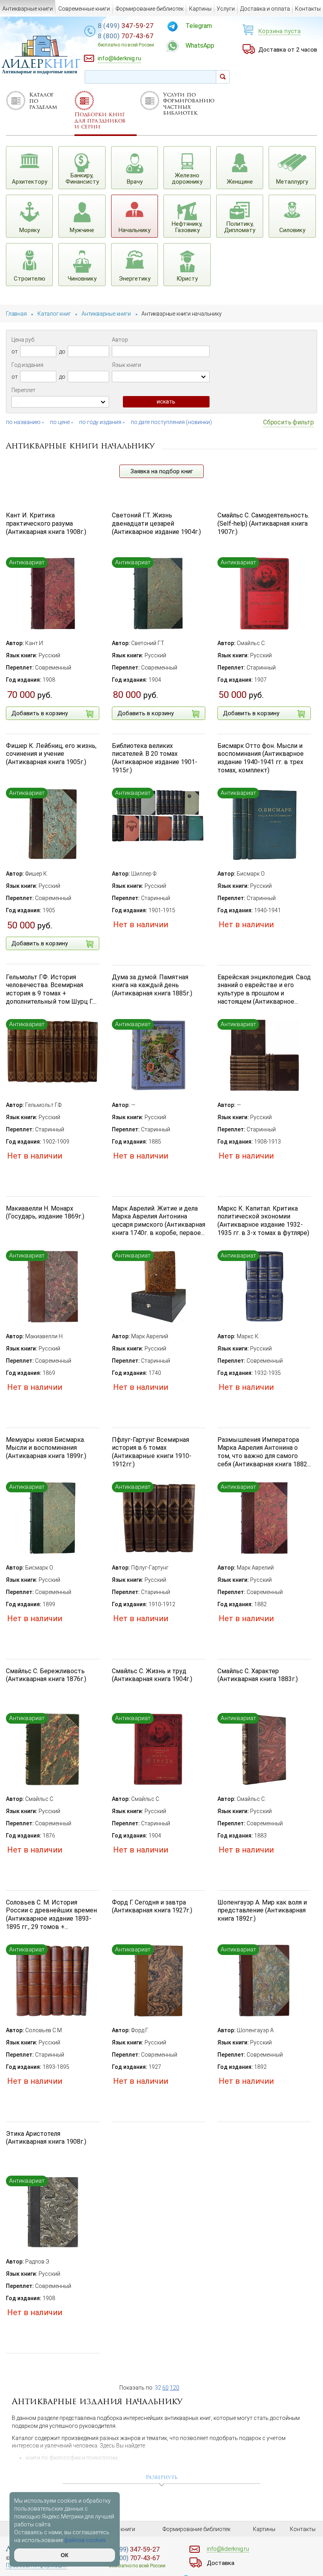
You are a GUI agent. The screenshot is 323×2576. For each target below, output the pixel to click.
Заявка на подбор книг (162, 471)
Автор (120, 340)
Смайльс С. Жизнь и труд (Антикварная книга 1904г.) (152, 1675)
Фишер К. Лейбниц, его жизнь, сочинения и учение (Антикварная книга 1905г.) (51, 754)
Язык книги (126, 365)
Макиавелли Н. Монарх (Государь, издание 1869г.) (45, 1213)
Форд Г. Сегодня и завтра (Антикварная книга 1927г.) (152, 1906)
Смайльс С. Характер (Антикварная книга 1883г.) (258, 1675)
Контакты (308, 9)
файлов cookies (85, 2540)
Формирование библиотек (150, 9)
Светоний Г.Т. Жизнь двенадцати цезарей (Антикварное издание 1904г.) (156, 524)
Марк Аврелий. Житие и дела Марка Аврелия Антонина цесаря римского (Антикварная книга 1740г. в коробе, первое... (159, 1221)
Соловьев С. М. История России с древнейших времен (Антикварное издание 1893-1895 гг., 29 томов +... (51, 1915)
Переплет (23, 390)
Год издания (27, 365)
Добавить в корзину (40, 713)
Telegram (199, 26)
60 (165, 2388)
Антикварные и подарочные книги (40, 72)
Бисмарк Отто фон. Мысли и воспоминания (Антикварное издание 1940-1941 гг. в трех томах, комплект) (261, 758)
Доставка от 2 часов (288, 50)
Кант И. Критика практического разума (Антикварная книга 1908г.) (46, 524)
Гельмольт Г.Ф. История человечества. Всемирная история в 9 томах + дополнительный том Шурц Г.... (51, 989)
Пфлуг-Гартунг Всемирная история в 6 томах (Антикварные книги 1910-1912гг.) (152, 1452)
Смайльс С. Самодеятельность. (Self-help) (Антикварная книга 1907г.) (263, 524)
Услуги (226, 9)
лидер (41, 64)
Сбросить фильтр (289, 422)
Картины (200, 9)
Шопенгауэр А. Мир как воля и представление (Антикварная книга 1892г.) (262, 1911)
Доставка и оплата (265, 9)
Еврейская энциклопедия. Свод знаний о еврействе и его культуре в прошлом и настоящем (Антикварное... (264, 989)
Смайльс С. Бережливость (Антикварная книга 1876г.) (46, 1675)
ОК (65, 2555)
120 (174, 2388)
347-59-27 (126, 26)
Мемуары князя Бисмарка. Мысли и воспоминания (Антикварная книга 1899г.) (46, 1448)
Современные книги (84, 9)
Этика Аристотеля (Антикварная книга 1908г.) (46, 2138)
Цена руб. (23, 340)
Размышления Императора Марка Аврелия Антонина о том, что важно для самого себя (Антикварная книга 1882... (264, 1452)
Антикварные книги (28, 9)
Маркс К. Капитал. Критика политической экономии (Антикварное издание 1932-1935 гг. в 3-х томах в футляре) (263, 1221)
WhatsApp (200, 46)
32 (158, 2388)
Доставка (221, 2563)
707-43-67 (126, 40)
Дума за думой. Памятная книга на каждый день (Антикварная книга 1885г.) (152, 985)
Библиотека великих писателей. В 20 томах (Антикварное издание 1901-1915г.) (155, 758)
